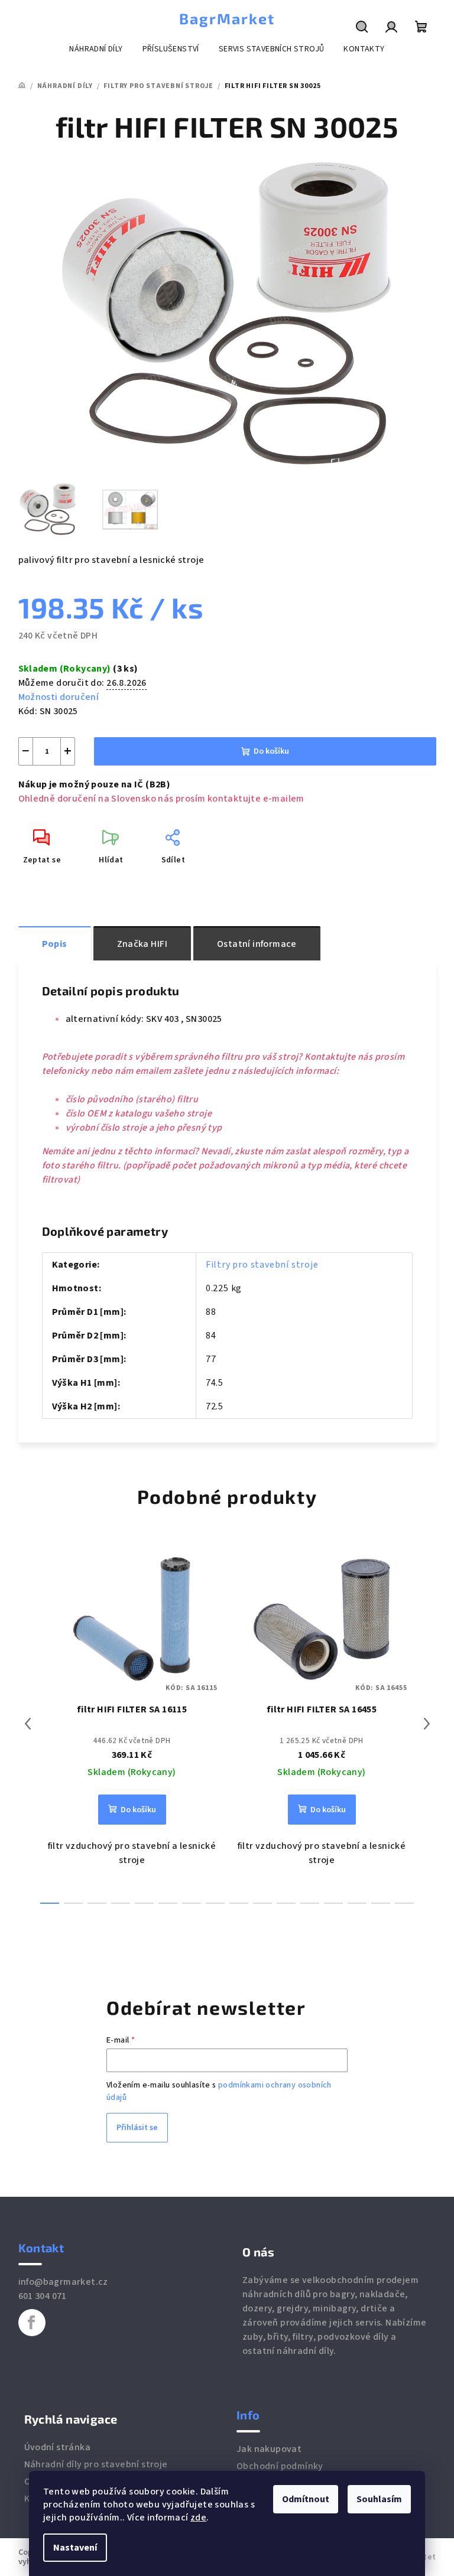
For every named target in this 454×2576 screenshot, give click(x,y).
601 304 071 (43, 2296)
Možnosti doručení (59, 697)
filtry (303, 2337)
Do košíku (271, 751)
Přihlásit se (137, 2128)
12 (333, 1903)
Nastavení (75, 2548)
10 (286, 1903)
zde (198, 2518)
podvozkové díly (353, 2337)
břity (278, 2337)
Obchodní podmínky (280, 2466)
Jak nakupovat (269, 2449)
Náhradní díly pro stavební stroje (96, 2464)
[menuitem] (96, 49)
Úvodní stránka (58, 2447)
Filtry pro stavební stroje (262, 1265)
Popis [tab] (55, 944)
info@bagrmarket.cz (63, 2282)
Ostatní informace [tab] (257, 944)
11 (310, 1903)
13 (357, 1903)
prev (28, 1724)
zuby (253, 2337)
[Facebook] (32, 2323)
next (427, 1724)
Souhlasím (379, 2499)
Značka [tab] (142, 944)
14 (381, 1903)
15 (404, 1903)
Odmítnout (306, 2499)
